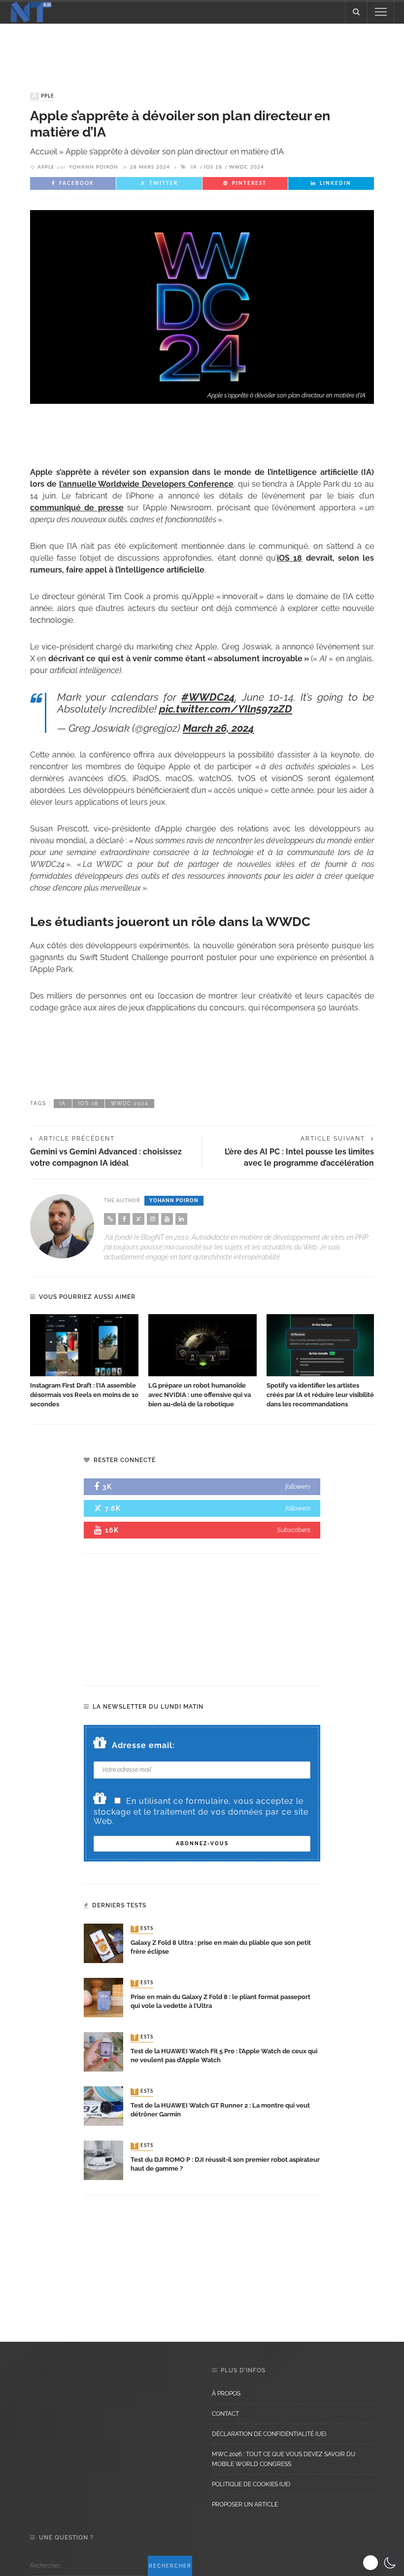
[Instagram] (153, 1219)
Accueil (44, 152)
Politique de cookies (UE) (251, 2484)
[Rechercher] (356, 12)
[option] (84, 1361)
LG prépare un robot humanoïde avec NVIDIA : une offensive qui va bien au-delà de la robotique (200, 1395)
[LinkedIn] (181, 1219)
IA (194, 167)
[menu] (381, 12)
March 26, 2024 (219, 728)
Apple (43, 96)
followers (298, 1486)
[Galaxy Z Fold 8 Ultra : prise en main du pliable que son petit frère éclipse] (103, 1943)
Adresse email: (143, 1745)
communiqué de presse (77, 508)
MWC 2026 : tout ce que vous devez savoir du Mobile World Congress (284, 2459)
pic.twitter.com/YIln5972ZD (226, 709)
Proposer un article (245, 2504)
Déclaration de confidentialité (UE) (269, 2434)
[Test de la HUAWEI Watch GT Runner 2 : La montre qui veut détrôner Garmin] (103, 2105)
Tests (143, 1929)
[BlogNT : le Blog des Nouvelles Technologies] (31, 11)
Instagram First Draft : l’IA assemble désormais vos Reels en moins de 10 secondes (84, 1395)
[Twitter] (138, 1219)
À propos (226, 2394)
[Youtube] (167, 1219)
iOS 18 (213, 167)
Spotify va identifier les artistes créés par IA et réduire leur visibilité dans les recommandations (320, 1395)
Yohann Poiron (94, 167)
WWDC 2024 (247, 167)
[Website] (110, 1219)
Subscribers (294, 1530)
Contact (225, 2414)
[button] (381, 2563)
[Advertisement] (202, 48)
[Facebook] (124, 1219)
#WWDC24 (208, 697)
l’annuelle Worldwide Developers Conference (146, 484)
